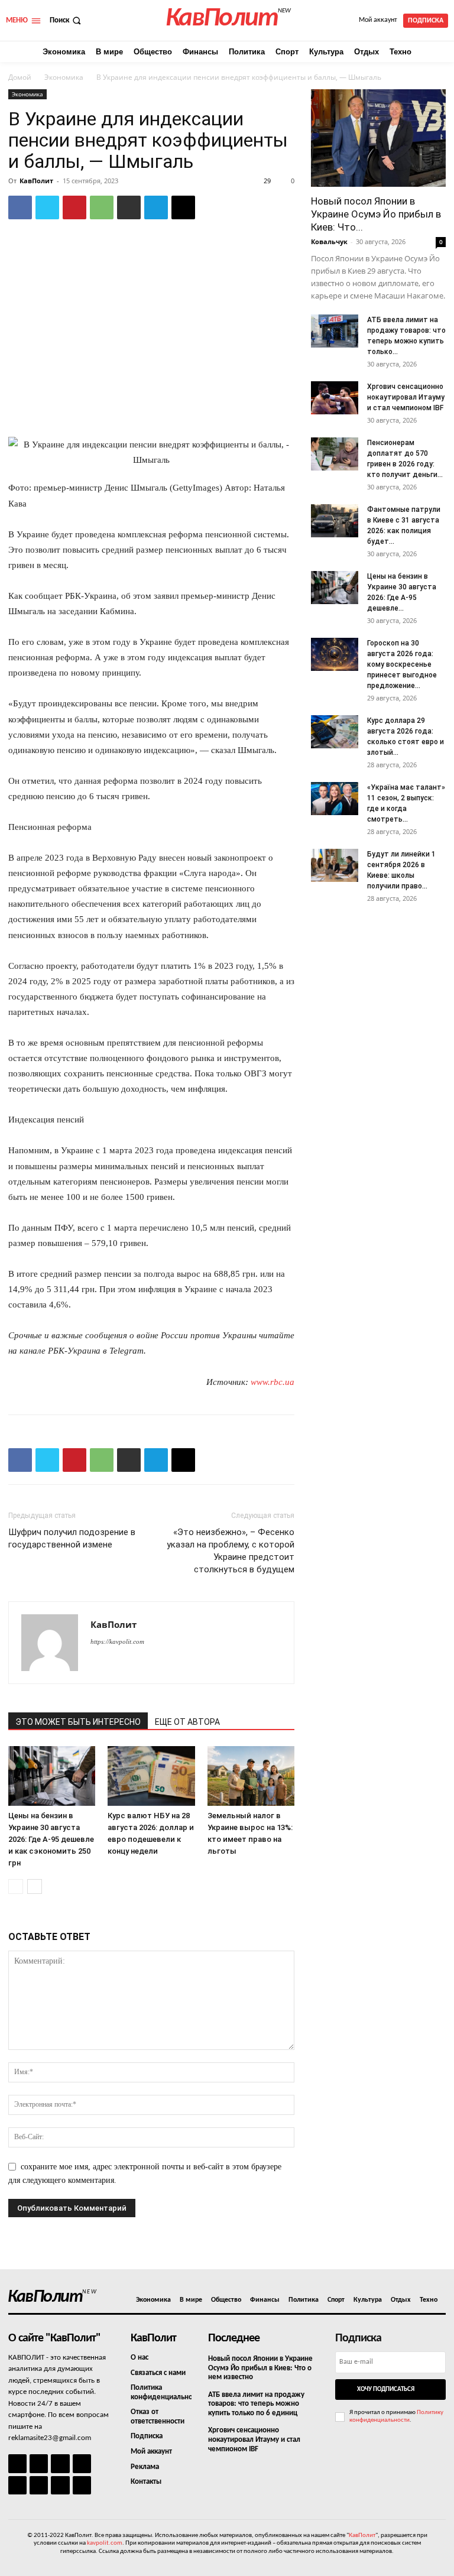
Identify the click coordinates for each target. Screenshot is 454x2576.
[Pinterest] (74, 207)
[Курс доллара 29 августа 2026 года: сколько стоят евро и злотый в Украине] (335, 732)
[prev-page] (16, 1886)
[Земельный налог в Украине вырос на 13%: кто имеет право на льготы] (251, 1776)
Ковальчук (329, 241)
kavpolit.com (105, 2543)
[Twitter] (47, 207)
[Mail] (60, 2463)
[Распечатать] (129, 207)
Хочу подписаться (386, 2390)
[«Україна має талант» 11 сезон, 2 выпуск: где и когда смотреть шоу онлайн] (335, 799)
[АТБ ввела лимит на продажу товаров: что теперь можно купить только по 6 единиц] (335, 331)
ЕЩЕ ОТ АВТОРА (187, 1722)
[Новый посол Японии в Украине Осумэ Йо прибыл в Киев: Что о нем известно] (378, 138)
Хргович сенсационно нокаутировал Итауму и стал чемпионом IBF (406, 397)
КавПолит (36, 181)
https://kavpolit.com (117, 1641)
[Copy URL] (183, 207)
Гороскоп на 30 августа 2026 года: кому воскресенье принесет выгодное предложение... (402, 664)
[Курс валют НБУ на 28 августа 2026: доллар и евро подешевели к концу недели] (151, 1776)
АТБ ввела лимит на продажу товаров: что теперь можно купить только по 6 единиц (256, 2404)
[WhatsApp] (102, 207)
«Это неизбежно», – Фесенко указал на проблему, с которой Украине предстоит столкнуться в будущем (231, 1551)
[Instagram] (39, 2463)
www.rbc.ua (273, 1382)
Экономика (64, 77)
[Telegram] (156, 207)
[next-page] (35, 1886)
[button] (67, 20)
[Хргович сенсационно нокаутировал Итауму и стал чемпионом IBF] (335, 398)
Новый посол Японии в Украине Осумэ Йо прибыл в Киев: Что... (376, 214)
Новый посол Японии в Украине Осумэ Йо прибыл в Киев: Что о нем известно (260, 2368)
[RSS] (82, 2463)
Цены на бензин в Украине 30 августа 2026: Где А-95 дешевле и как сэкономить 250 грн (51, 1839)
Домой (20, 77)
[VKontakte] (60, 2485)
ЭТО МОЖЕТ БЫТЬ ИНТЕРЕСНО (78, 1722)
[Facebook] (20, 207)
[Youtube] (82, 2485)
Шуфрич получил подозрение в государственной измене (72, 1538)
